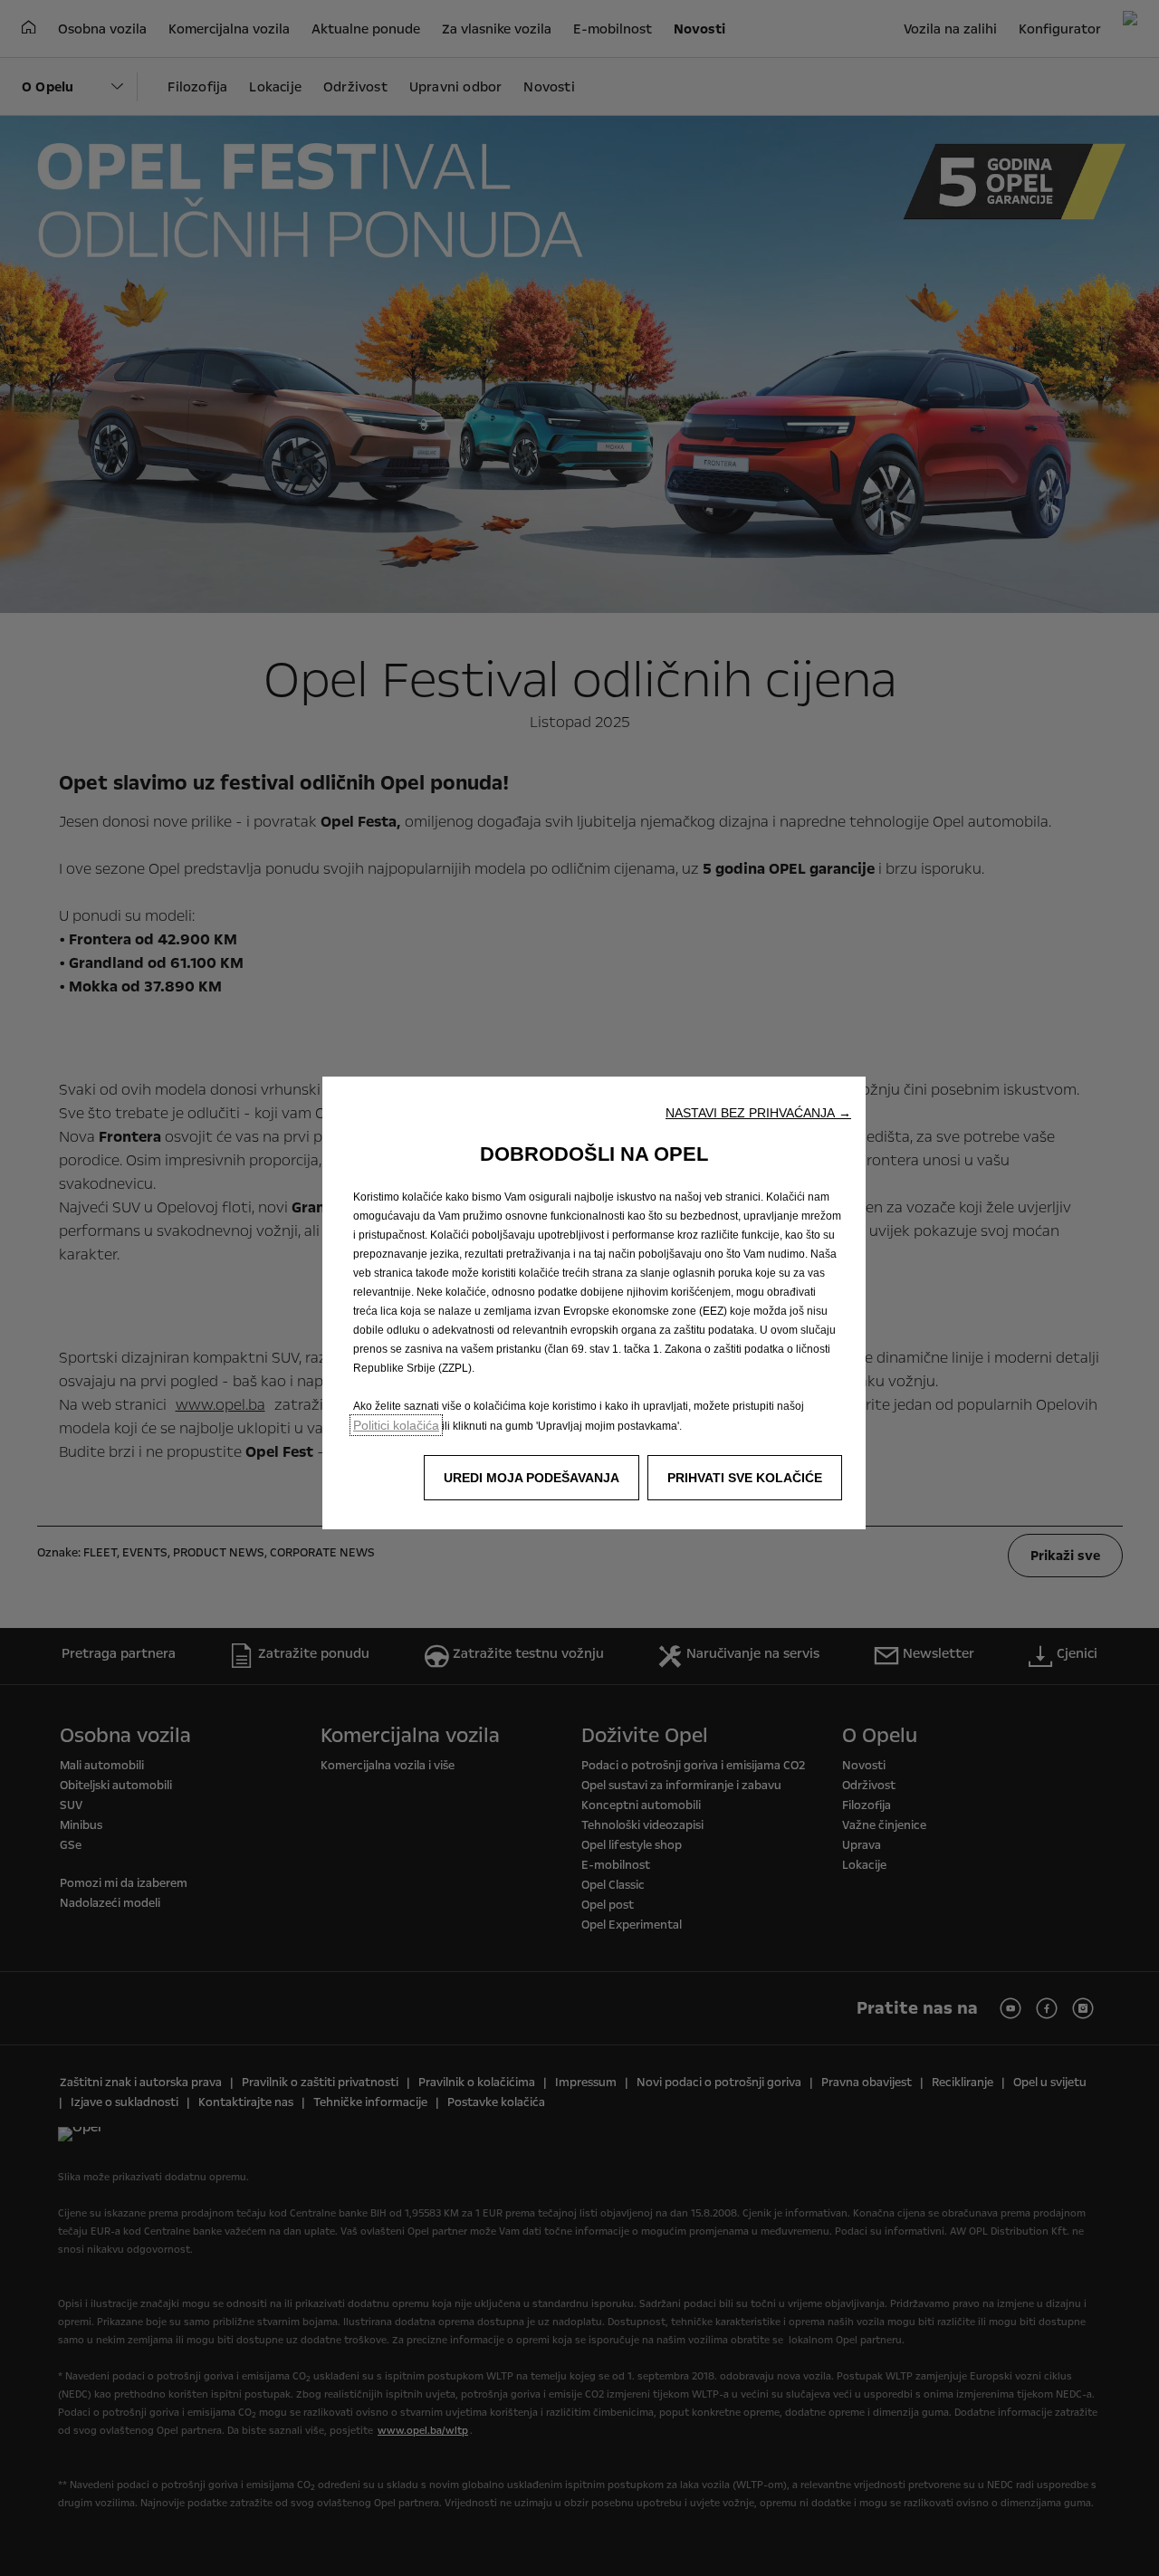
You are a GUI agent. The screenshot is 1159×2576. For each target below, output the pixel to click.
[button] (758, 1113)
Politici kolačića (396, 1425)
